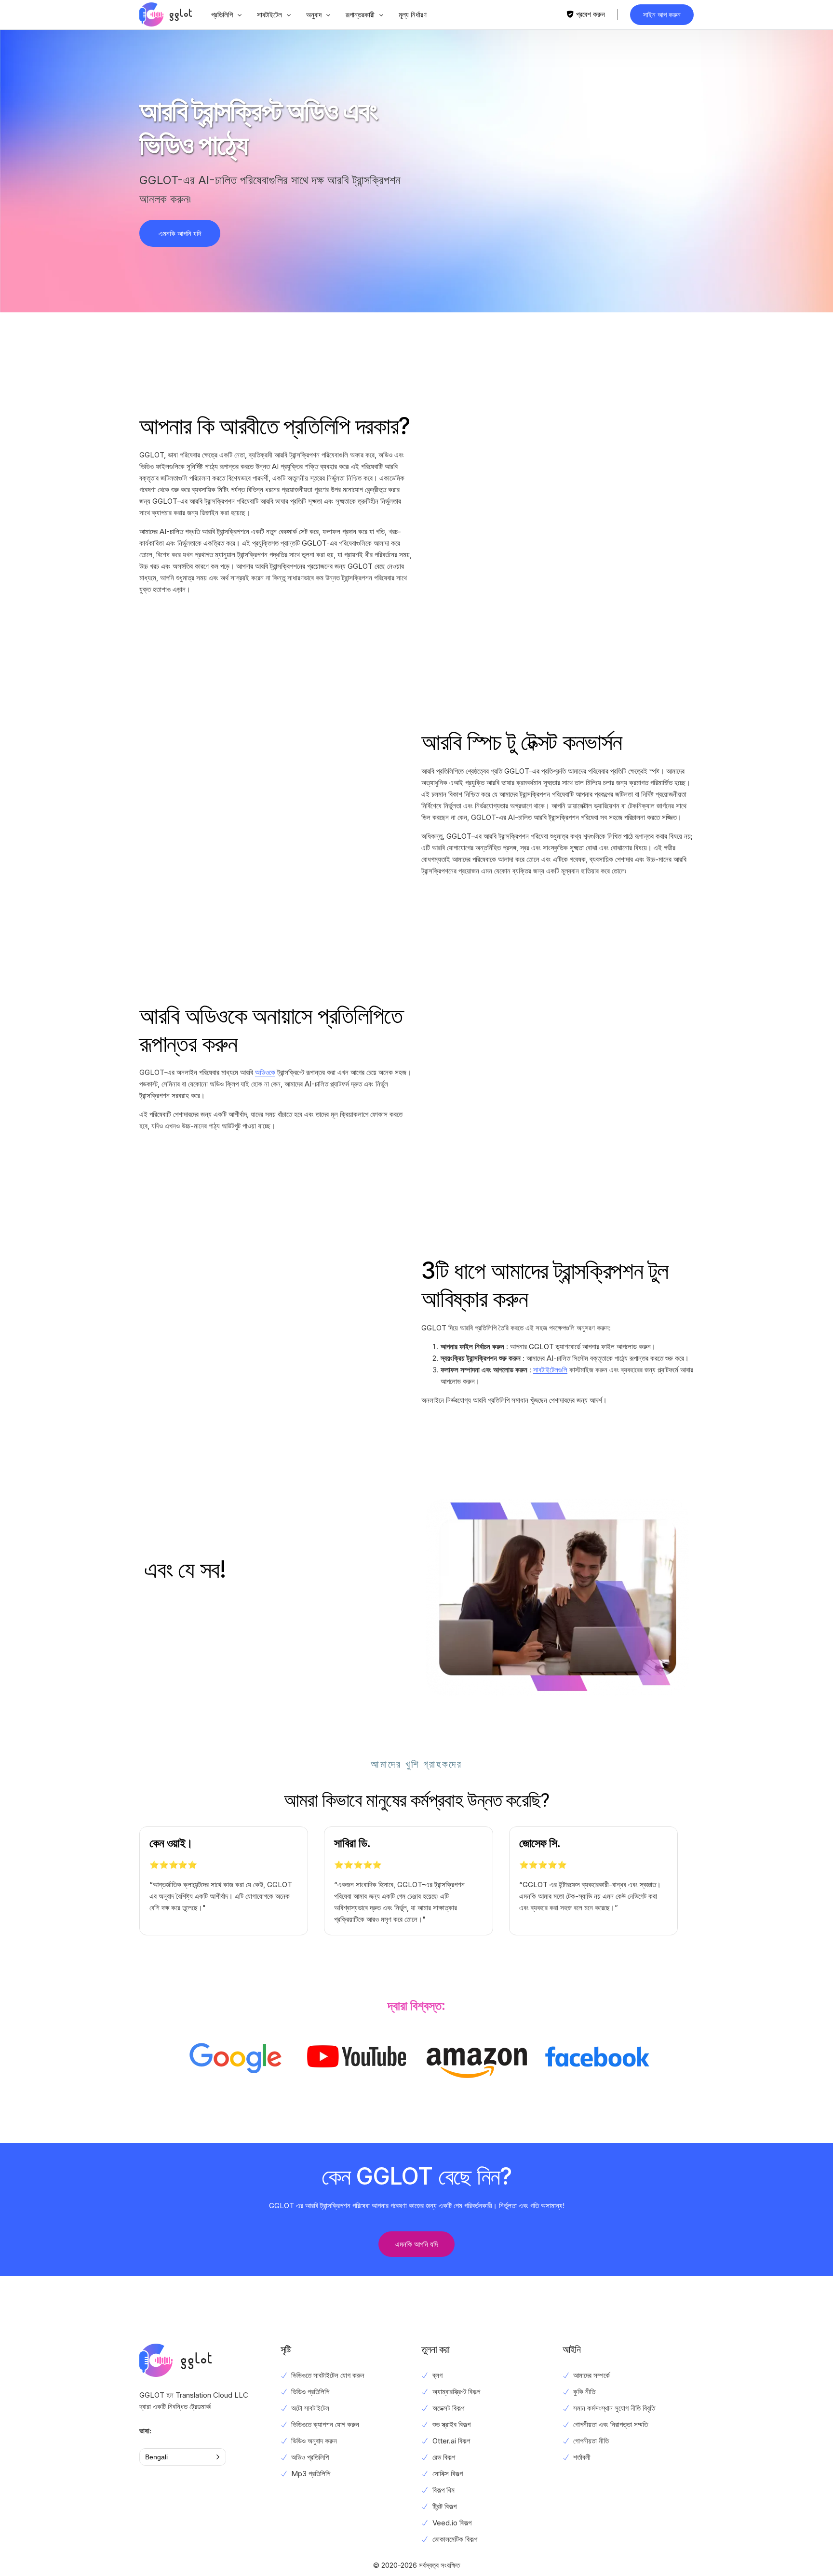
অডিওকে (265, 1072)
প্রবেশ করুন (591, 14)
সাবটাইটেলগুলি (550, 1370)
